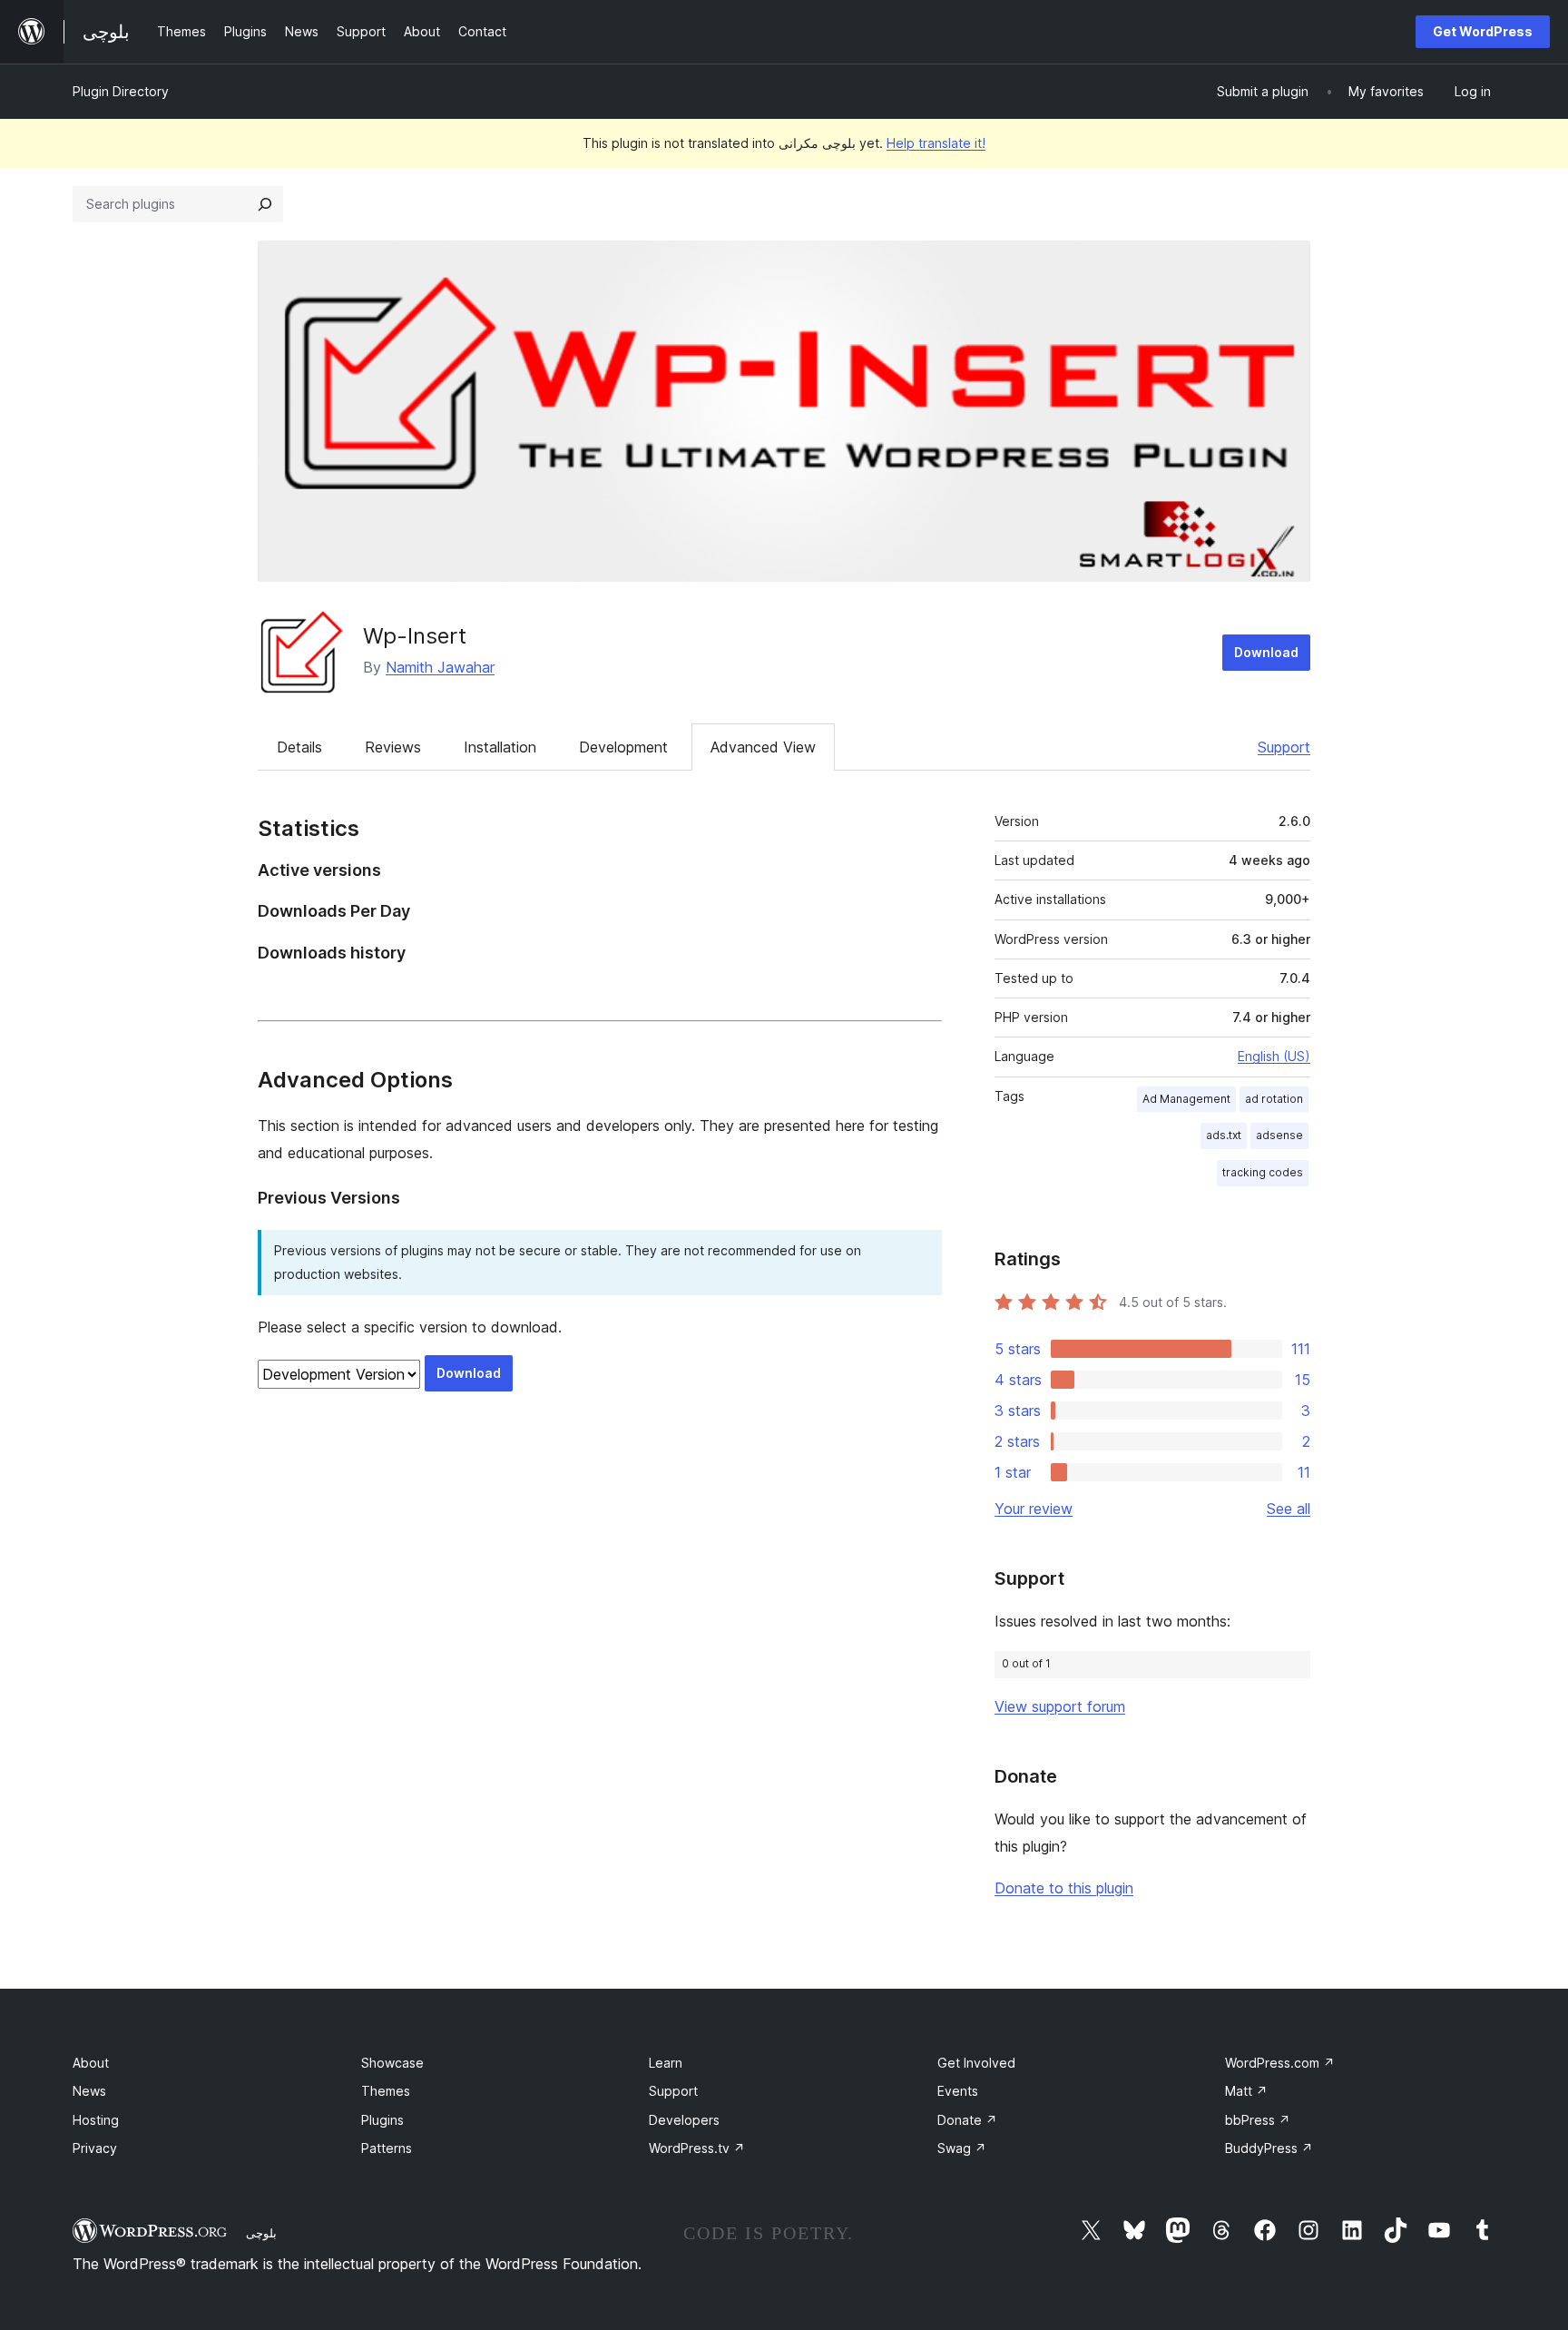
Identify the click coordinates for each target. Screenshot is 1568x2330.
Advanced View (763, 747)
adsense (1279, 1135)
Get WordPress (1483, 31)
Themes (386, 2091)
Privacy (95, 2148)
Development (623, 747)
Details (299, 747)
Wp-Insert (415, 636)
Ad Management (1186, 1099)
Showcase (392, 2063)
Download (1266, 652)
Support (1284, 747)
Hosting (96, 2120)
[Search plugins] (265, 204)
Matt (1246, 2091)
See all (1289, 1509)
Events (958, 2091)
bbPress (1258, 2120)
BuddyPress (1269, 2148)
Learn (666, 2063)
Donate (967, 2120)
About (91, 2063)
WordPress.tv (697, 2148)
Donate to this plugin (1064, 1888)
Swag (962, 2148)
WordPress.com (1280, 2063)
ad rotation (1274, 1099)
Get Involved (976, 2063)
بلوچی (261, 2233)
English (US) (1274, 1056)
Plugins (382, 2120)
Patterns (387, 2148)
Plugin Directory (121, 91)
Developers (684, 2120)
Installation (500, 747)
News (89, 2091)
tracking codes (1263, 1172)
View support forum (1060, 1706)
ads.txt (1224, 1135)
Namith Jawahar (440, 667)
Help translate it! (936, 143)
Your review (1034, 1509)
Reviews (393, 747)
